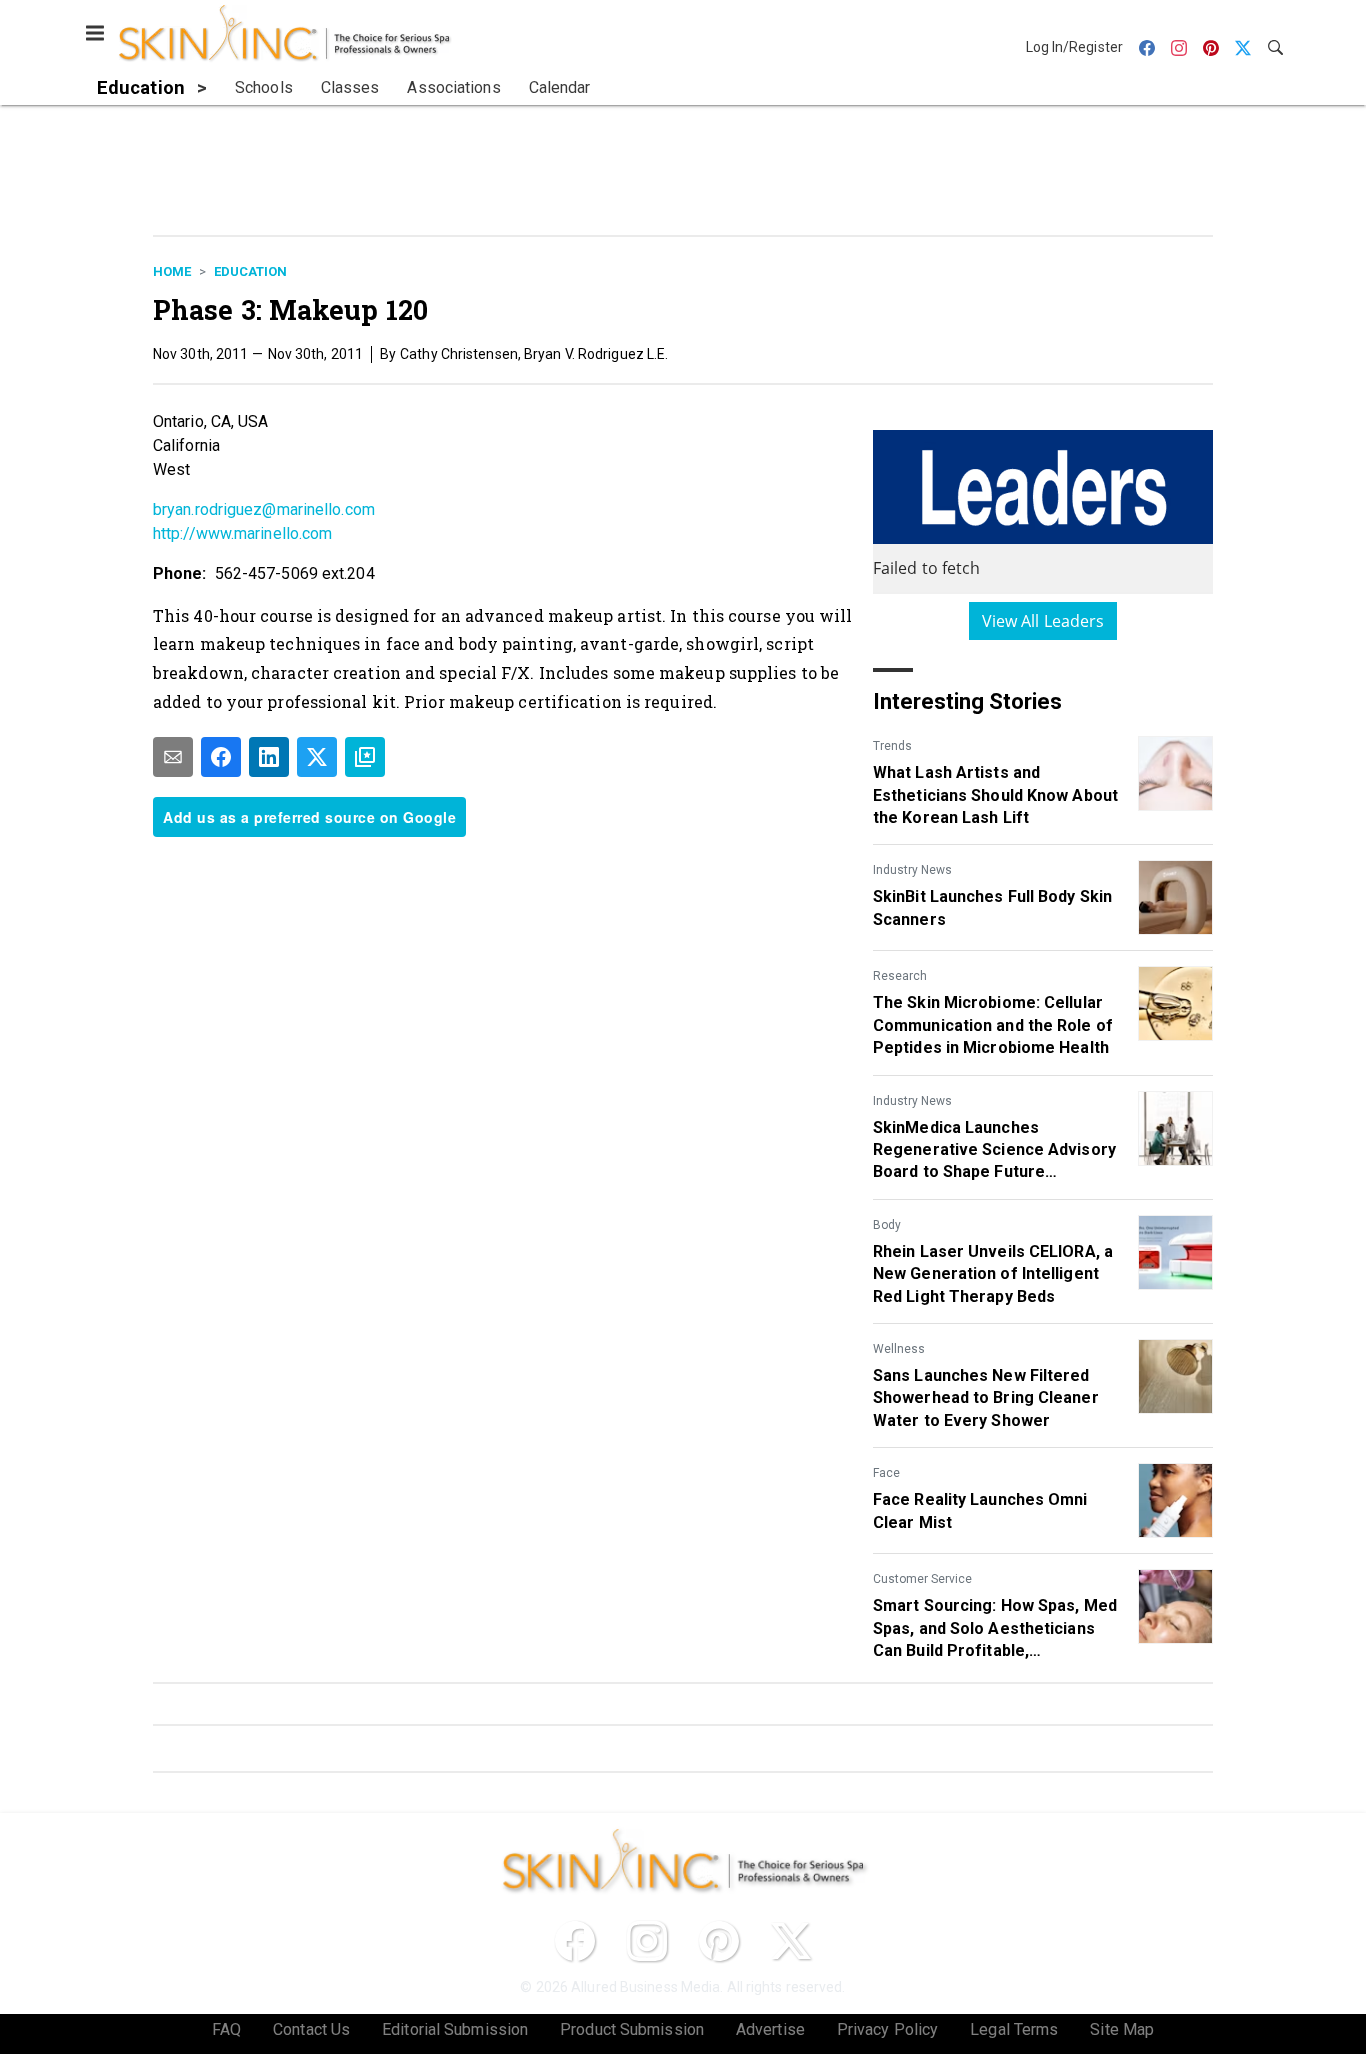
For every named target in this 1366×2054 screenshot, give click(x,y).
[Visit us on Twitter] (791, 1941)
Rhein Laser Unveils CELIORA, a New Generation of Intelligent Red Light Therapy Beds (993, 1274)
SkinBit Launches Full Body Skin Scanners (992, 907)
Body (887, 1225)
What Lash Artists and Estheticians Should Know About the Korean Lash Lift (995, 795)
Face (886, 1473)
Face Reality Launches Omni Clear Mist (980, 1510)
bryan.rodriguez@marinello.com (264, 509)
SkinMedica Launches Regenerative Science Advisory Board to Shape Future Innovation (994, 1151)
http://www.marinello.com (242, 533)
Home (172, 271)
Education (250, 271)
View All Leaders (1043, 621)
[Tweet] (317, 757)
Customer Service (922, 1579)
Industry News (912, 870)
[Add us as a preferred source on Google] (365, 757)
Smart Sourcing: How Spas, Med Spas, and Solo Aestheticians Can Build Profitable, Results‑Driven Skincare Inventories (995, 1629)
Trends (892, 746)
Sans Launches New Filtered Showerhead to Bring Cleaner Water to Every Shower (986, 1398)
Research (900, 976)
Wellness (899, 1349)
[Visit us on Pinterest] (719, 1941)
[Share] (221, 757)
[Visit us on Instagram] (647, 1941)
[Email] (173, 757)
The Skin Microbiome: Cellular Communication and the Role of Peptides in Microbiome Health (993, 1025)
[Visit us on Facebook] (575, 1941)
